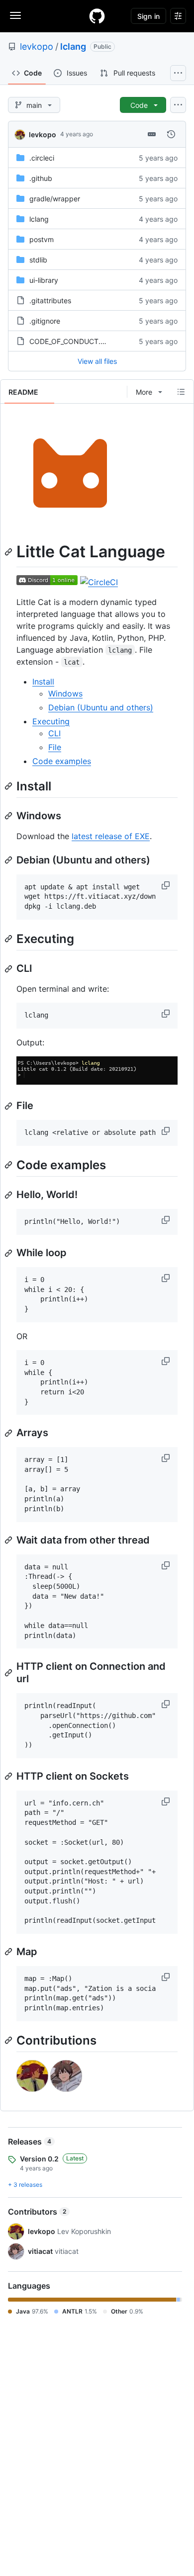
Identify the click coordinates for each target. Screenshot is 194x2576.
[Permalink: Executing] (9, 939)
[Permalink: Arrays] (9, 1433)
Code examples (62, 761)
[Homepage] (97, 16)
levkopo (37, 46)
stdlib (38, 260)
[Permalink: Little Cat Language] (9, 552)
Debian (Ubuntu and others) (101, 707)
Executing (51, 721)
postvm (42, 239)
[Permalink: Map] (9, 1952)
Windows (65, 693)
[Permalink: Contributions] (9, 2040)
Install (43, 682)
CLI (54, 733)
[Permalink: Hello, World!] (9, 1195)
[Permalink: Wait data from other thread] (9, 1540)
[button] (167, 885)
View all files (97, 361)
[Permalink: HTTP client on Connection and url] (9, 1673)
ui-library (44, 280)
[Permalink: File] (9, 1106)
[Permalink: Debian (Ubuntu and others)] (9, 860)
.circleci (42, 158)
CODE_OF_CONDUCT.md (70, 341)
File (55, 747)
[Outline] (181, 392)
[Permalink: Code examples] (9, 1165)
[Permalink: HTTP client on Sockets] (9, 1776)
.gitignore (45, 321)
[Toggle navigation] (15, 15)
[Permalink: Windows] (9, 816)
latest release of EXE (111, 836)
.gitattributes (50, 301)
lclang (73, 46)
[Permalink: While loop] (9, 1253)
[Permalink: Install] (9, 786)
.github (41, 178)
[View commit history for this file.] (171, 134)
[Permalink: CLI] (9, 969)
